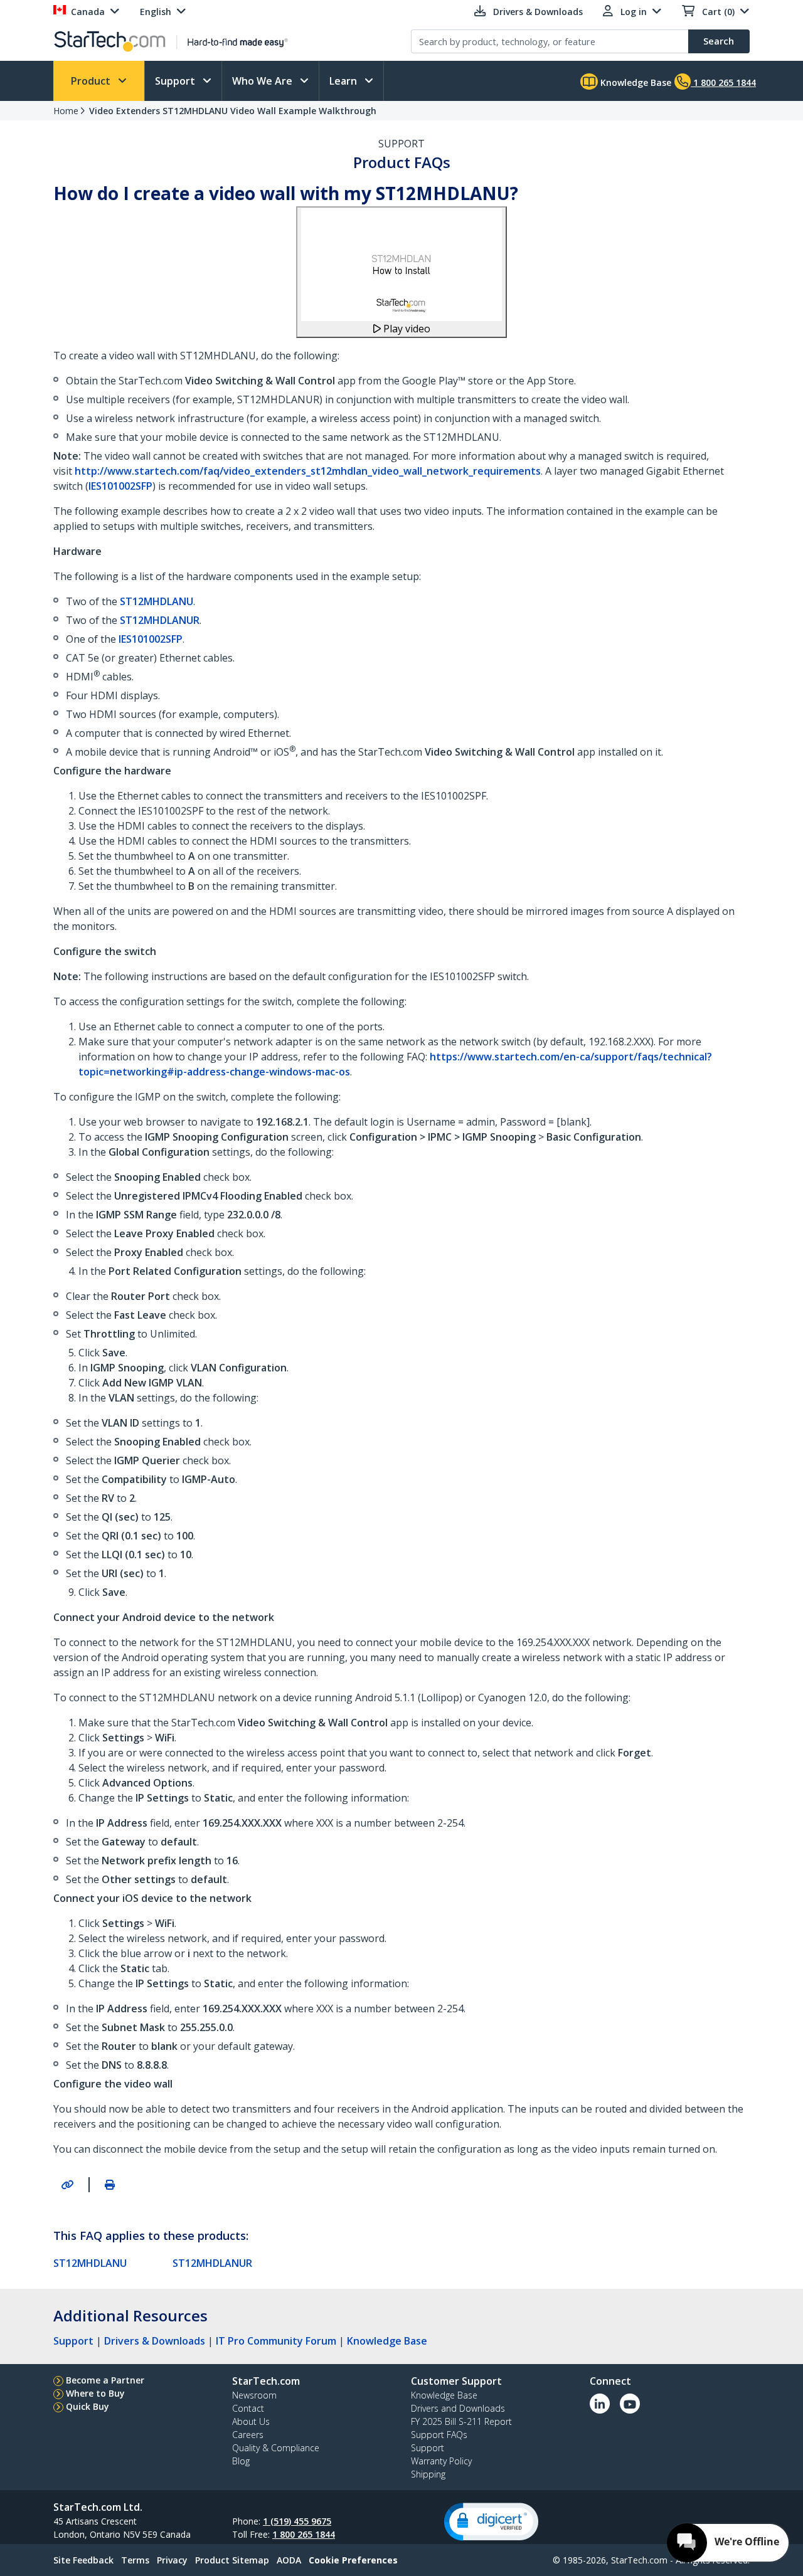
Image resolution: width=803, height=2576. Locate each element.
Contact (248, 2408)
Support (176, 81)
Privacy (172, 2560)
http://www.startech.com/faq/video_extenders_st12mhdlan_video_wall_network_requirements (308, 471)
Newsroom (254, 2395)
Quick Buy (88, 2406)
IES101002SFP (120, 486)
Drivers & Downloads (155, 2341)
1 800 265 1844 (304, 2534)
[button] (491, 2522)
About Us (251, 2421)
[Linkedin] (600, 2404)
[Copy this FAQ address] (67, 2185)
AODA (289, 2560)
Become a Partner (105, 2380)
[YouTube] (630, 2404)
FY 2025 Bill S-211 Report (461, 2421)
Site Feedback (83, 2560)
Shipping (428, 2474)
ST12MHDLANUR (160, 620)
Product (92, 81)
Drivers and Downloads (458, 2408)
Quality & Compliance (276, 2448)
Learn (344, 81)
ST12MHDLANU (157, 601)
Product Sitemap (232, 2560)
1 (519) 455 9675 (297, 2521)
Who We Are (263, 81)
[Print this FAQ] (110, 2185)
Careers (248, 2435)
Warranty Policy (441, 2461)
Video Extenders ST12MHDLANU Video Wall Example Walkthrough (233, 111)
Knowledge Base (635, 82)
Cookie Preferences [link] (353, 2560)
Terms (135, 2560)
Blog (241, 2461)
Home (66, 111)
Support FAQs (439, 2435)
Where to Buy (95, 2393)
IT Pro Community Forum (276, 2341)
